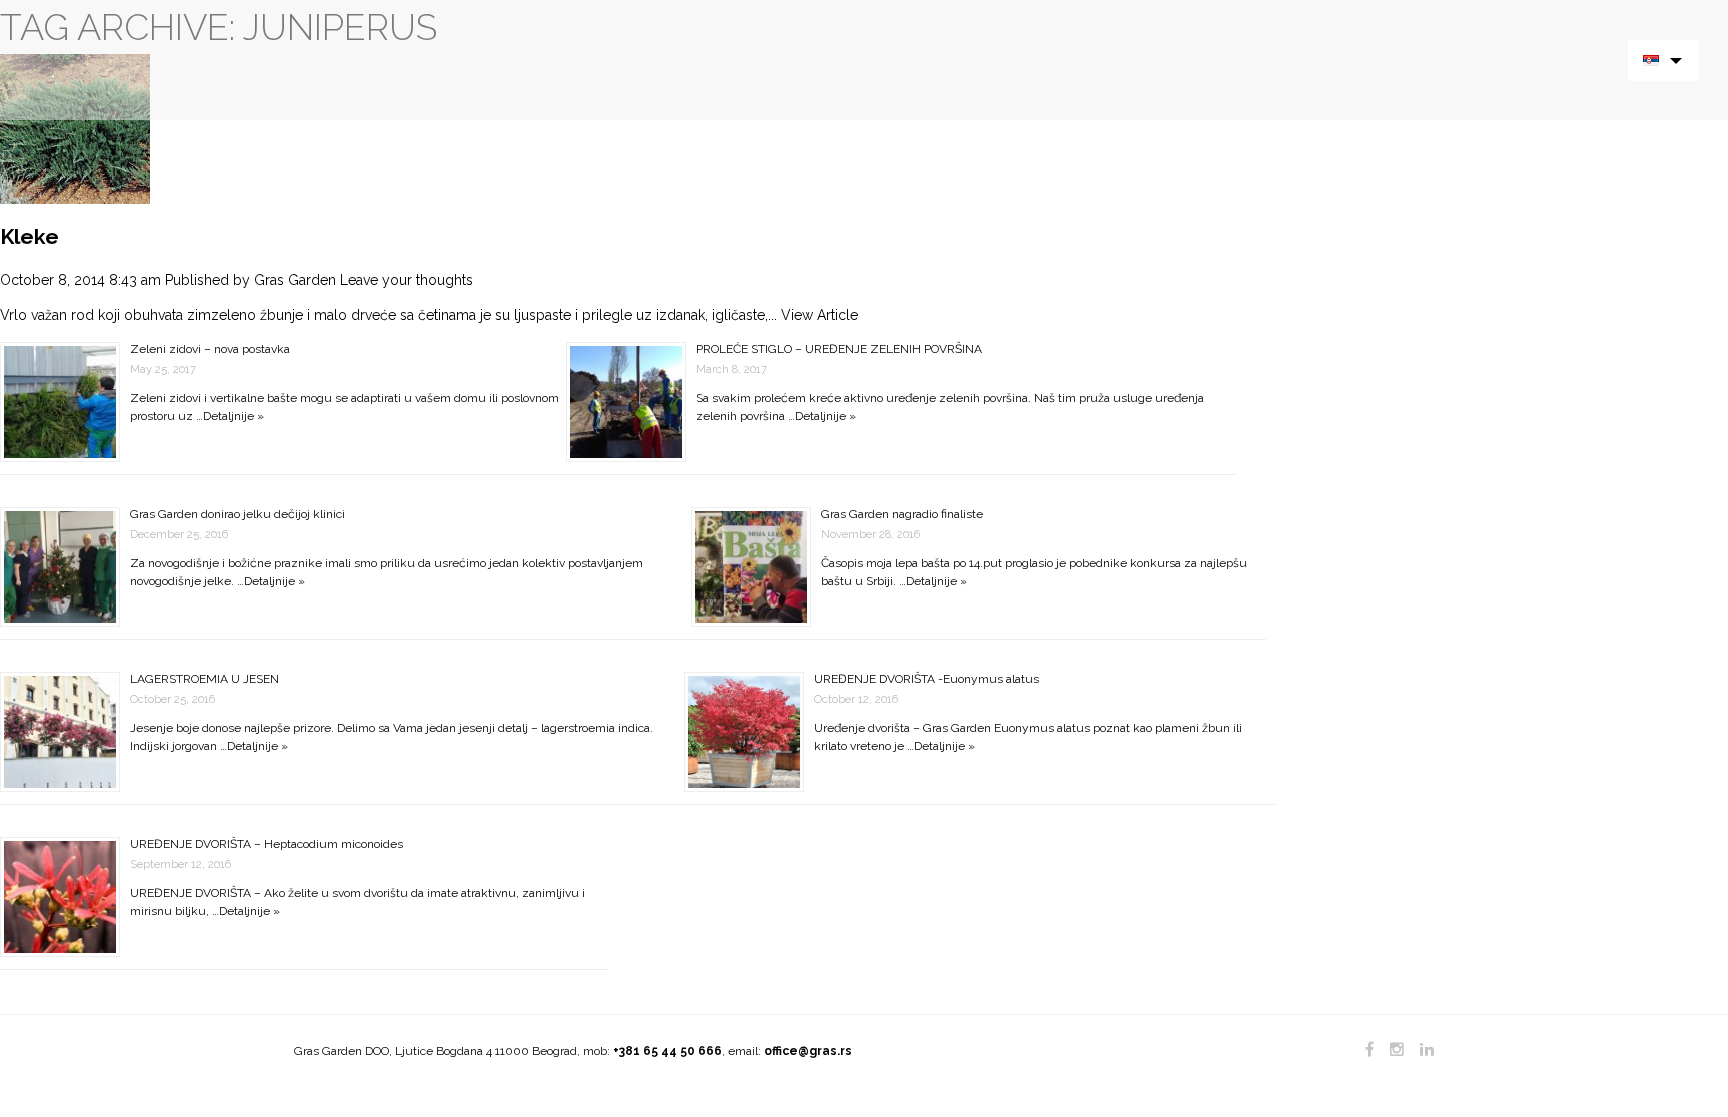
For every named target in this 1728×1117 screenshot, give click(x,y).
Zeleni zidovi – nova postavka (210, 349)
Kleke (29, 236)
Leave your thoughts (406, 280)
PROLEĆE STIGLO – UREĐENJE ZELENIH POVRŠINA (839, 349)
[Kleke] (75, 128)
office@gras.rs (808, 1051)
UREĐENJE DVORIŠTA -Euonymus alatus (926, 679)
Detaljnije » (233, 416)
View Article (819, 315)
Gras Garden (295, 280)
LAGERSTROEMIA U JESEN (204, 679)
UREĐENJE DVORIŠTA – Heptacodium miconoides (266, 844)
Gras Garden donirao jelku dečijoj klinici (237, 514)
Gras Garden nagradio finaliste (902, 514)
